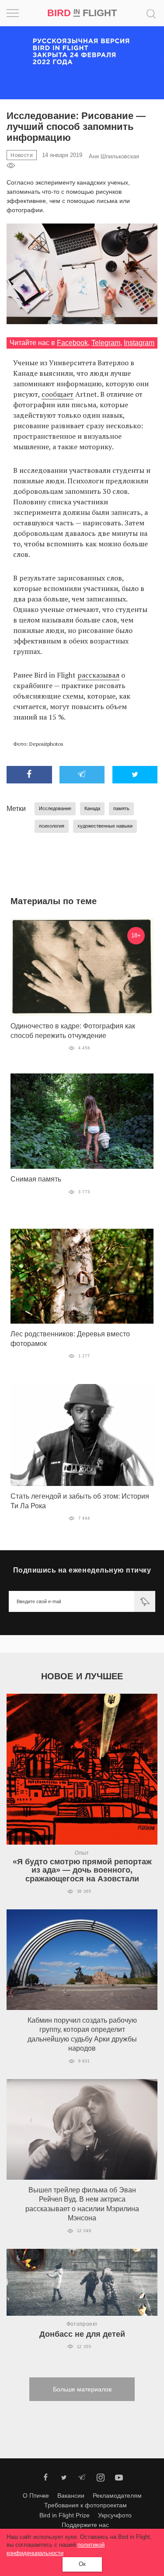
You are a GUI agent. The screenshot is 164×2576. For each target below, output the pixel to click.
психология (52, 826)
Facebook (72, 343)
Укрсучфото (115, 2515)
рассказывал (98, 675)
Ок (82, 2564)
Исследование (55, 808)
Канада (92, 808)
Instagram (139, 343)
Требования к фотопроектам (85, 2505)
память (121, 808)
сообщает (58, 394)
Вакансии (71, 2496)
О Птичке (36, 2496)
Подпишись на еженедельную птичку (82, 1570)
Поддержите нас (85, 2525)
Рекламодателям (117, 2496)
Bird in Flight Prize (65, 2515)
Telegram (106, 343)
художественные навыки (105, 826)
